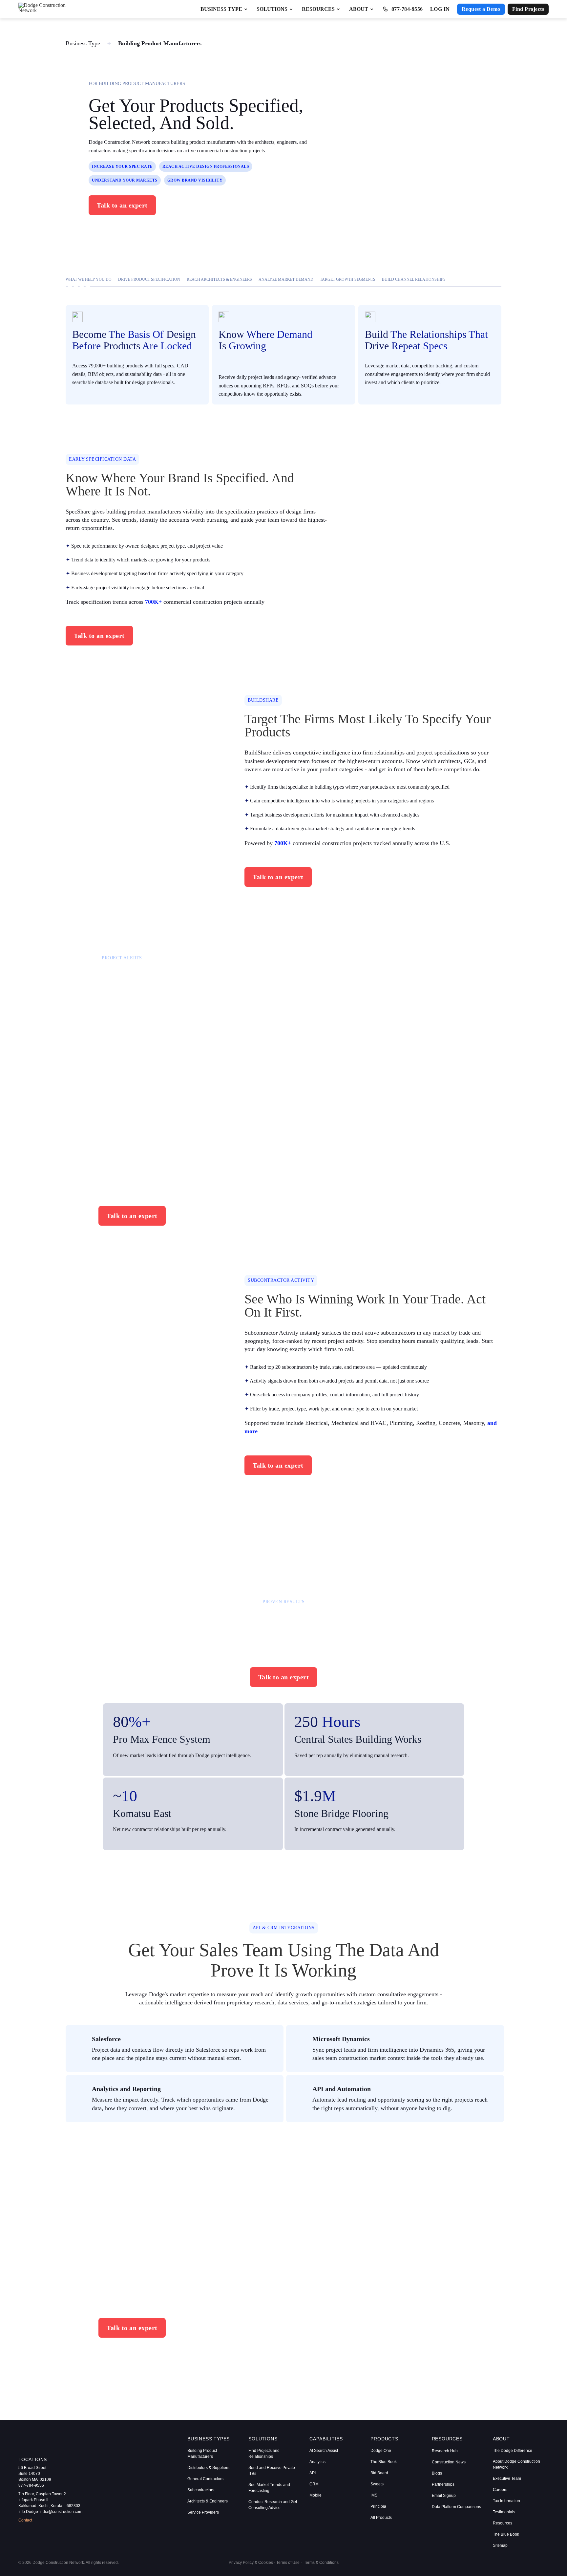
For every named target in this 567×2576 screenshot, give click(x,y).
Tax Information (506, 2501)
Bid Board (379, 2473)
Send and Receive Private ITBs (272, 2471)
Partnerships (443, 2484)
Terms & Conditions (321, 2563)
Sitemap (500, 2545)
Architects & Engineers (208, 2501)
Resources (503, 2523)
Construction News (449, 2462)
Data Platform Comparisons (456, 2507)
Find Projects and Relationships (264, 2454)
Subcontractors (201, 2490)
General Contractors (205, 2479)
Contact (25, 2520)
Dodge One (381, 2451)
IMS (374, 2495)
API (313, 2473)
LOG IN (440, 9)
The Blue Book (384, 2462)
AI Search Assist (324, 2451)
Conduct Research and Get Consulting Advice (273, 2505)
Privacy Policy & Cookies (251, 2563)
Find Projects (528, 9)
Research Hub (445, 2451)
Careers (500, 2490)
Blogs (437, 2473)
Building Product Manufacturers (202, 2454)
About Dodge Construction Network (516, 2464)
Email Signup (444, 2496)
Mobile (315, 2495)
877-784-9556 (407, 9)
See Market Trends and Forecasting (269, 2488)
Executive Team (507, 2478)
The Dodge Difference (513, 2451)
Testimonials (504, 2512)
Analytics (317, 2462)
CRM (314, 2484)
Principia (378, 2506)
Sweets (377, 2484)
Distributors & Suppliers (208, 2468)
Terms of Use (288, 2563)
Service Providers (203, 2512)
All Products (381, 2518)
